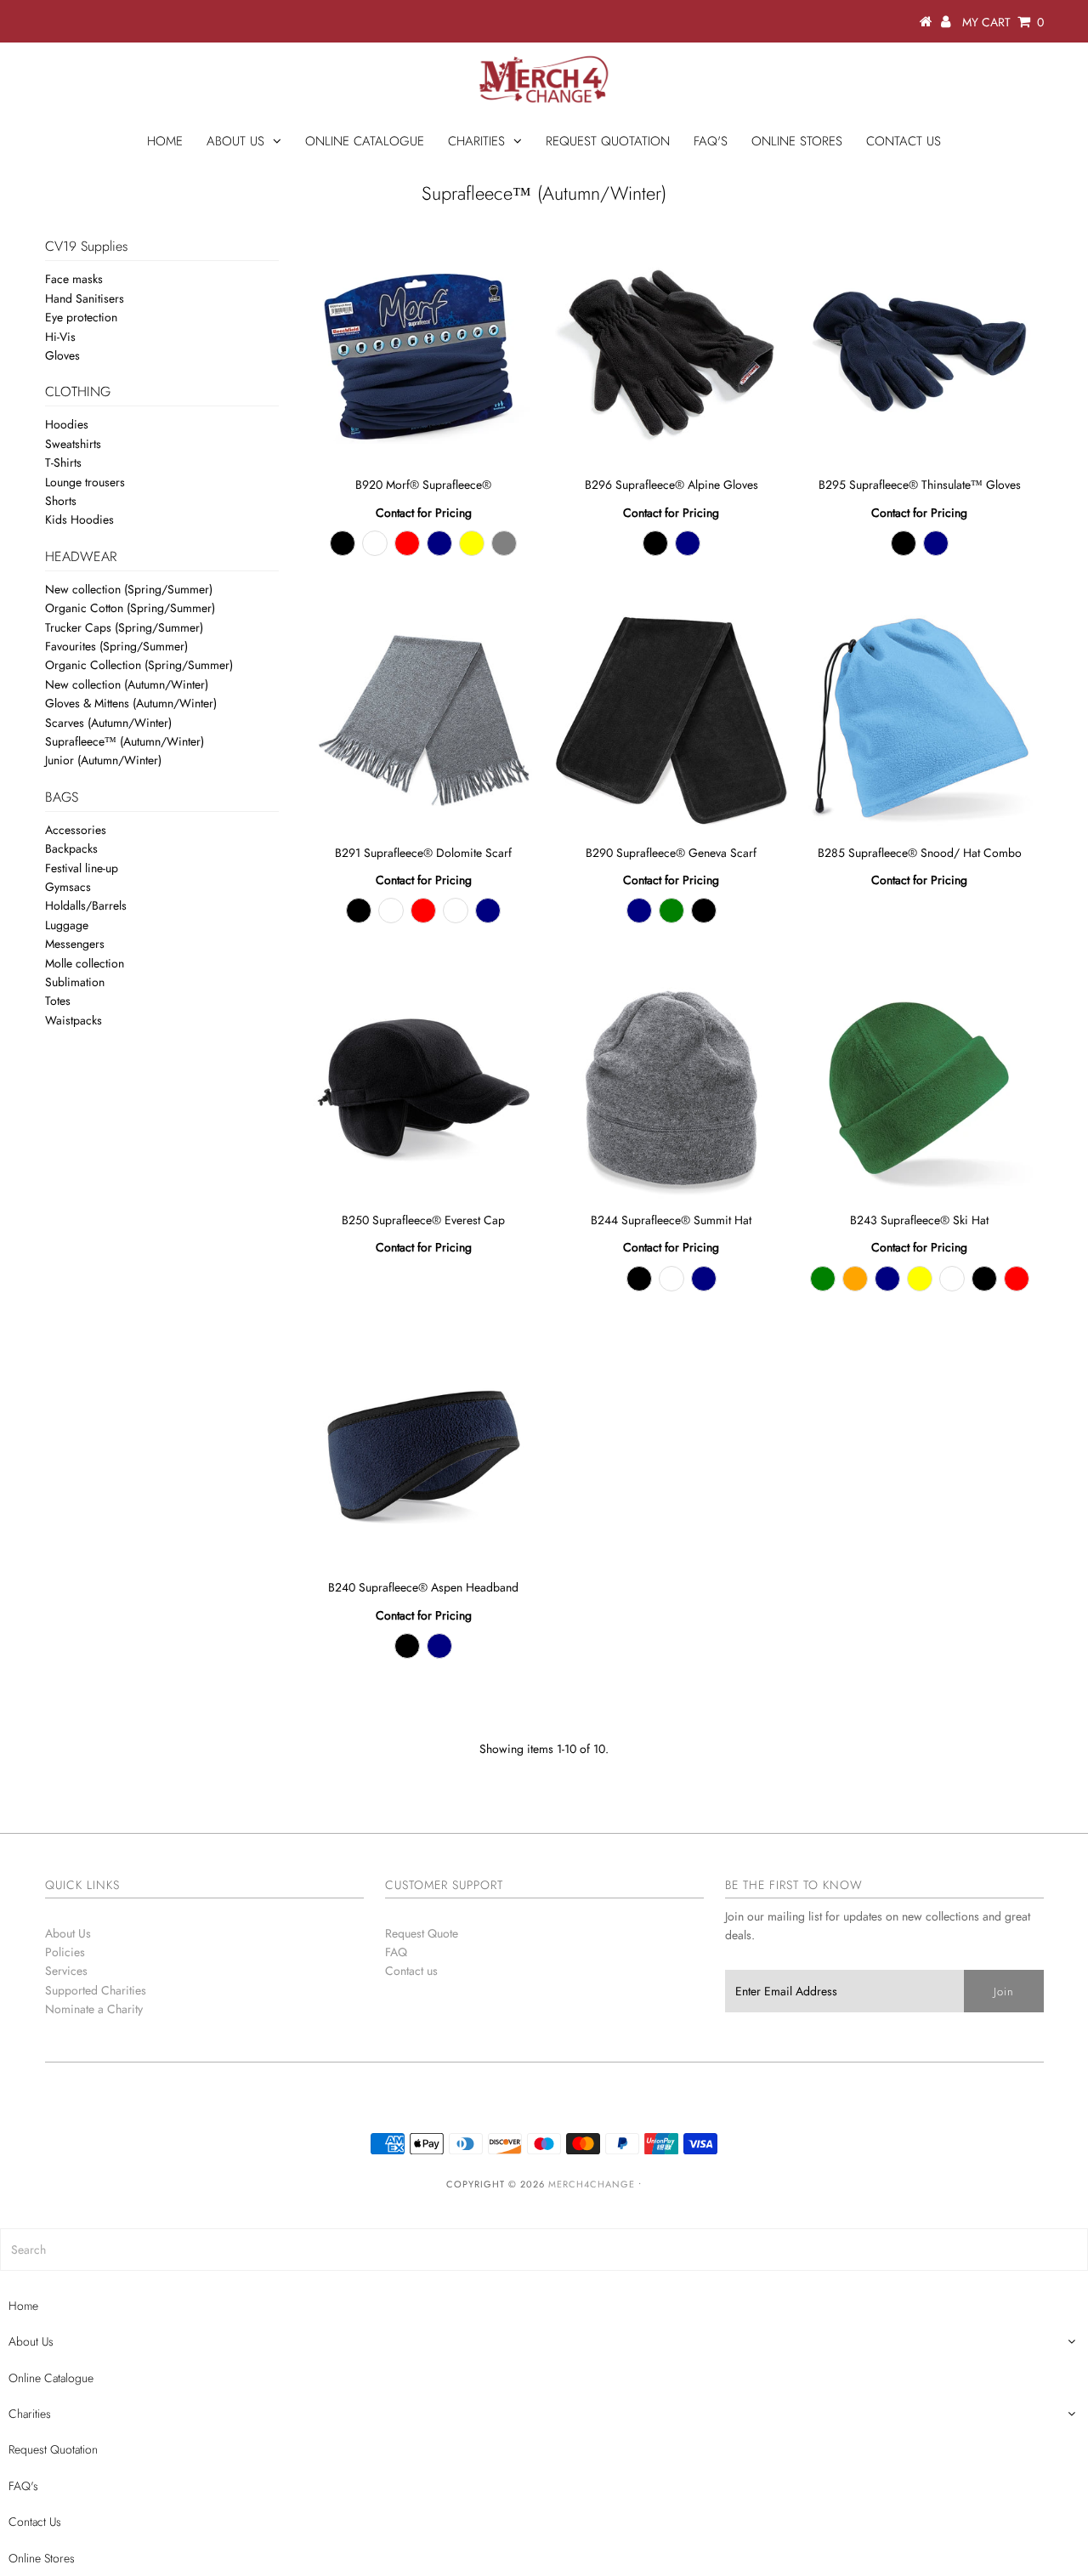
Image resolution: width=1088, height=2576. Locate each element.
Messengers (75, 944)
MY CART (1003, 22)
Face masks (74, 279)
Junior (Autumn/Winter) (103, 760)
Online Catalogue (365, 141)
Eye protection (81, 317)
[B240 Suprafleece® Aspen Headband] (424, 1455)
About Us (235, 141)
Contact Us (904, 141)
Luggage (67, 925)
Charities (476, 141)
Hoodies (67, 424)
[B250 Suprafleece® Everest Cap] (424, 1088)
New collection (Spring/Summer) (129, 589)
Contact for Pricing (424, 513)
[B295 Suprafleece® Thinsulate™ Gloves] (919, 352)
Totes (58, 1001)
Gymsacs (68, 887)
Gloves (62, 355)
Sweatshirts (73, 444)
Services (66, 1971)
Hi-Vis (60, 337)
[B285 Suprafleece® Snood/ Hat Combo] (919, 721)
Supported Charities (96, 1990)
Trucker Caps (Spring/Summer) (124, 627)
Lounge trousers (85, 482)
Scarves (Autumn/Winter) (108, 723)
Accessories (76, 830)
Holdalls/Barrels (86, 905)
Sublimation (75, 982)
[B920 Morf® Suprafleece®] (424, 352)
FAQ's (711, 141)
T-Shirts (63, 462)
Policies (65, 1952)
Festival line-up (82, 868)
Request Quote (422, 1933)
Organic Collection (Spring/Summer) (139, 665)
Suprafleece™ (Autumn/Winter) (125, 741)
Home (165, 141)
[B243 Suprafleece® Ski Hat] (919, 1088)
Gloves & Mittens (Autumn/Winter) (131, 703)
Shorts (61, 501)
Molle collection (85, 963)
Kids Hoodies (79, 519)
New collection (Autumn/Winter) (127, 684)
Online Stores (797, 141)
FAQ (396, 1952)
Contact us (411, 1971)
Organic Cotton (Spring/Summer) (130, 608)
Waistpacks (74, 1020)
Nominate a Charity (94, 2009)
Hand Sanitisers (85, 298)
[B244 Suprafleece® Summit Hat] (671, 1088)
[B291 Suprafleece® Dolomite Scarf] (424, 721)
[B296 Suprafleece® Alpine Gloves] (671, 352)
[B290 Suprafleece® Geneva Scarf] (671, 721)
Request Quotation (608, 141)
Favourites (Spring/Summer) (116, 646)
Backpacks (71, 848)
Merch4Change (592, 2184)
